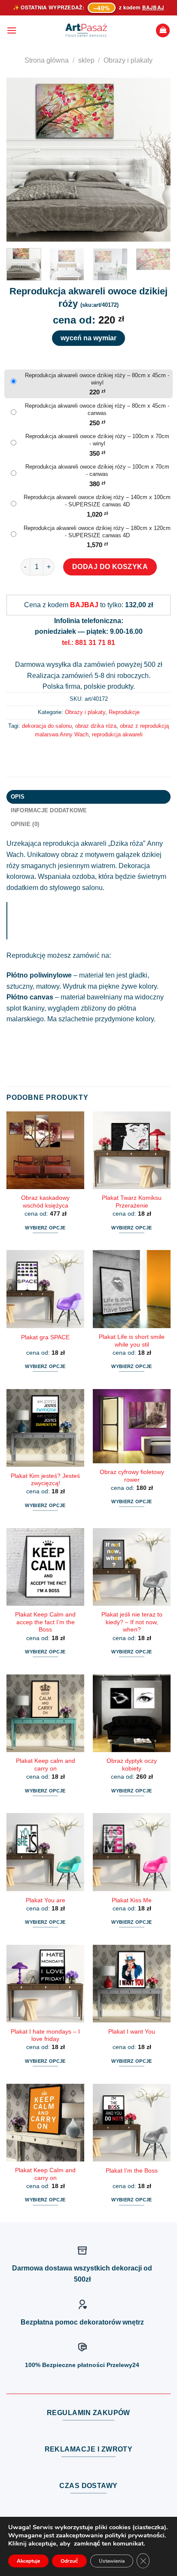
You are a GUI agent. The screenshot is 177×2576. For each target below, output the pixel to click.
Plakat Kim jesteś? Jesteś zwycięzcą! (45, 1480)
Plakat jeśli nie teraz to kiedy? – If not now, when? (132, 1622)
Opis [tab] (18, 797)
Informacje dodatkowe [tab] (49, 810)
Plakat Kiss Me (132, 1900)
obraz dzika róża (96, 726)
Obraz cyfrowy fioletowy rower (132, 1476)
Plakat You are (46, 1900)
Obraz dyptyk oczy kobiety (132, 1765)
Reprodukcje (124, 712)
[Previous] (21, 160)
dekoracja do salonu (47, 726)
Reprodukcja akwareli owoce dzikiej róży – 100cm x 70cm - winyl (97, 440)
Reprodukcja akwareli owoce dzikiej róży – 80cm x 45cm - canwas (97, 409)
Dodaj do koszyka (110, 567)
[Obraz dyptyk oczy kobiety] (132, 1713)
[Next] (156, 160)
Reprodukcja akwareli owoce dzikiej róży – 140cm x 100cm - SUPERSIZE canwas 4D (97, 501)
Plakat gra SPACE (45, 1337)
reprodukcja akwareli (117, 734)
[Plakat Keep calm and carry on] (45, 1713)
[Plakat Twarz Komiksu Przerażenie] (132, 1150)
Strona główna (47, 60)
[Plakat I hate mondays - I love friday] (45, 1984)
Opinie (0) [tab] (25, 824)
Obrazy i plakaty (128, 60)
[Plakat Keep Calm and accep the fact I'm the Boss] (45, 1567)
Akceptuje (28, 2561)
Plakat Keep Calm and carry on (45, 2174)
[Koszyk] (163, 31)
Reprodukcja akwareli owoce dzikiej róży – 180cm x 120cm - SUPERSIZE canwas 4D (97, 532)
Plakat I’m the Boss (132, 2171)
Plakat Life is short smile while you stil (132, 1341)
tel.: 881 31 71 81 (88, 643)
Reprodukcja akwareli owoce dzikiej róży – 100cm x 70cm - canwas (97, 470)
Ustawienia (112, 2561)
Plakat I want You (132, 2032)
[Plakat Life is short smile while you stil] (132, 1289)
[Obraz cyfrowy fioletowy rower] (132, 1426)
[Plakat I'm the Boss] (132, 2123)
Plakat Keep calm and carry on (46, 1765)
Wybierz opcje (45, 1228)
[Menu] (12, 30)
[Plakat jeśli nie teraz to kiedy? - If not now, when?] (132, 1567)
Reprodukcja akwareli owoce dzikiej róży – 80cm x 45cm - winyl (97, 379)
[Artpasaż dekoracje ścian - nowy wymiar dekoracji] (86, 30)
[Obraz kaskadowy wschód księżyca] (45, 1150)
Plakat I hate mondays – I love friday (45, 2036)
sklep (86, 60)
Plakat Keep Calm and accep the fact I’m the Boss (45, 1622)
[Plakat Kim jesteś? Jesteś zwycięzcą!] (45, 1428)
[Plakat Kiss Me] (132, 1852)
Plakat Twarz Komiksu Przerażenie (132, 1202)
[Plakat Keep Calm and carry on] (45, 2123)
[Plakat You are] (45, 1852)
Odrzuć (69, 2561)
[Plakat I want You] (132, 1984)
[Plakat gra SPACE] (45, 1289)
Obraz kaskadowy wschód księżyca (45, 1202)
